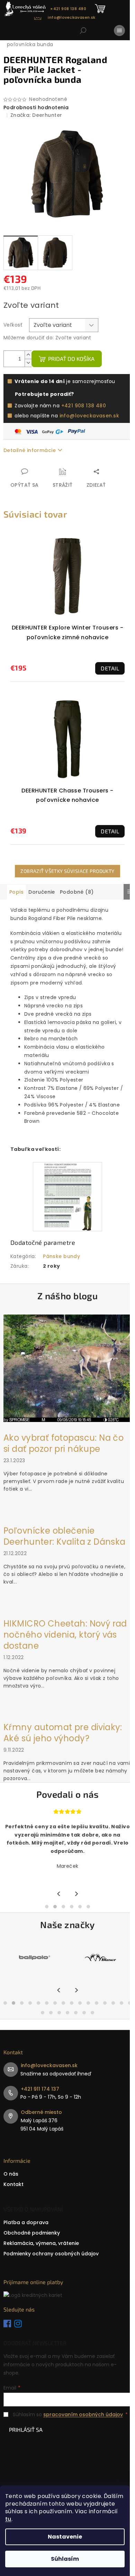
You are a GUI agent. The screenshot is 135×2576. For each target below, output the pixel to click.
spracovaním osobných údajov (83, 2414)
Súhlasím (65, 2559)
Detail (110, 668)
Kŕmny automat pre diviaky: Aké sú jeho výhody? (63, 1733)
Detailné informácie (30, 450)
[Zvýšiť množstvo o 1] (28, 355)
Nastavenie (65, 2537)
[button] (47, 1907)
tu (8, 2519)
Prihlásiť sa (26, 2430)
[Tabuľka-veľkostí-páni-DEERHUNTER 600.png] (68, 1196)
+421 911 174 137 (40, 2089)
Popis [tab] (16, 892)
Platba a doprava (26, 2222)
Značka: (36, 115)
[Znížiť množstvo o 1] (28, 363)
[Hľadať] (83, 31)
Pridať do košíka (71, 359)
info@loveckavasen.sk (89, 416)
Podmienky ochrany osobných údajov (51, 2254)
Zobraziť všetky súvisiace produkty (67, 871)
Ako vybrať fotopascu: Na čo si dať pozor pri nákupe (64, 1443)
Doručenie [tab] (42, 892)
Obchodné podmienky (32, 2233)
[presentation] (59, 1894)
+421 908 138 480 (84, 406)
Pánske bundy (61, 1256)
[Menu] (119, 31)
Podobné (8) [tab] (77, 892)
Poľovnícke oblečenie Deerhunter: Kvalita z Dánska (65, 1536)
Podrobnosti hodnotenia (36, 108)
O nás (11, 2174)
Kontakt (13, 2184)
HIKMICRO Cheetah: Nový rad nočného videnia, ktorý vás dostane (65, 1635)
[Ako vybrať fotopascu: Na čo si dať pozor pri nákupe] (67, 1368)
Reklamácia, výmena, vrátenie (41, 2243)
